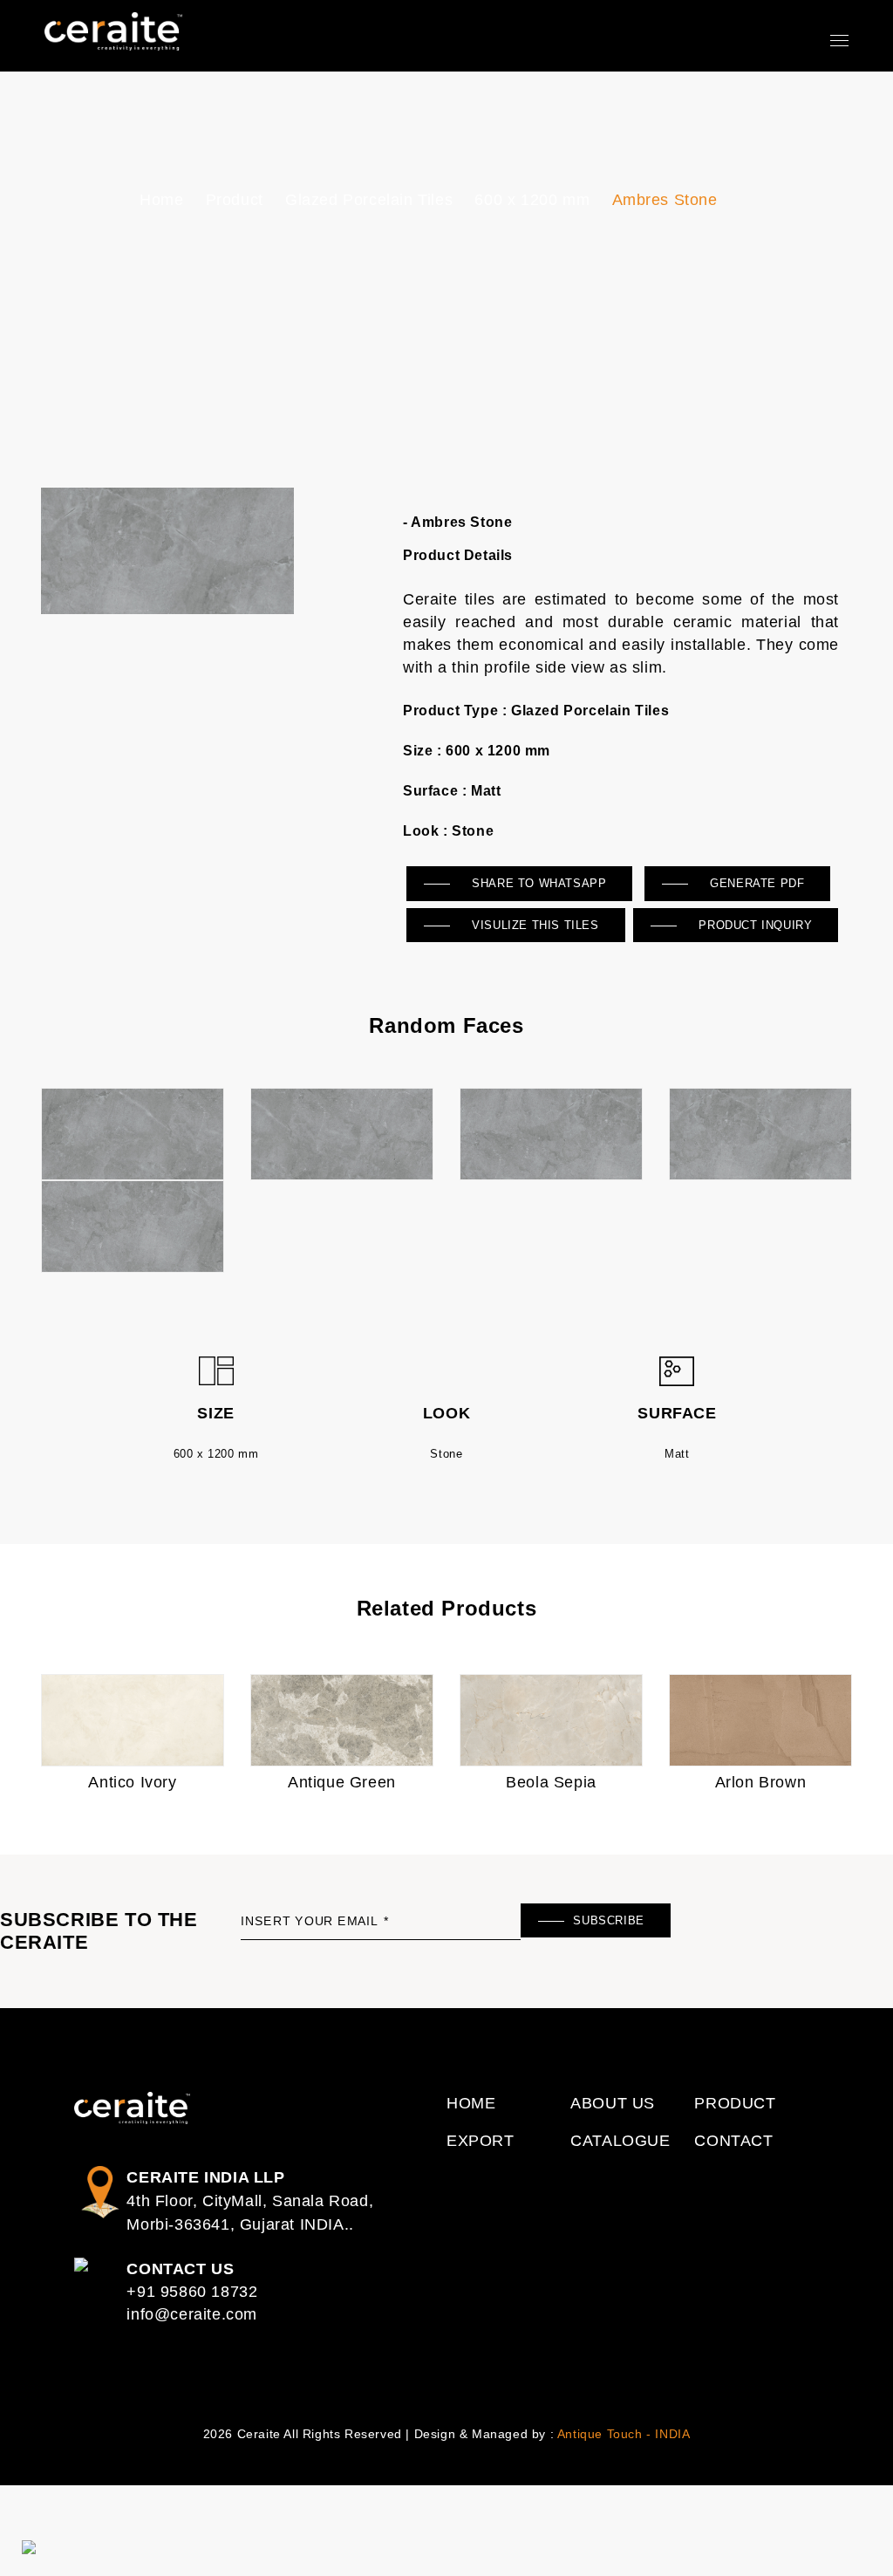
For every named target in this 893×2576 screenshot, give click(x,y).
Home (161, 200)
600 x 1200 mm (532, 200)
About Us (613, 2103)
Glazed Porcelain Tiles (369, 200)
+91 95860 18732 (192, 2292)
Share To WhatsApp (538, 883)
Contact (733, 2141)
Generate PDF (756, 883)
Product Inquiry (754, 925)
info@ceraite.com (192, 2314)
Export (481, 2141)
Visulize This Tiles (534, 925)
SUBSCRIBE (608, 1920)
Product (235, 200)
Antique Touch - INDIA (624, 2434)
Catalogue (620, 2141)
